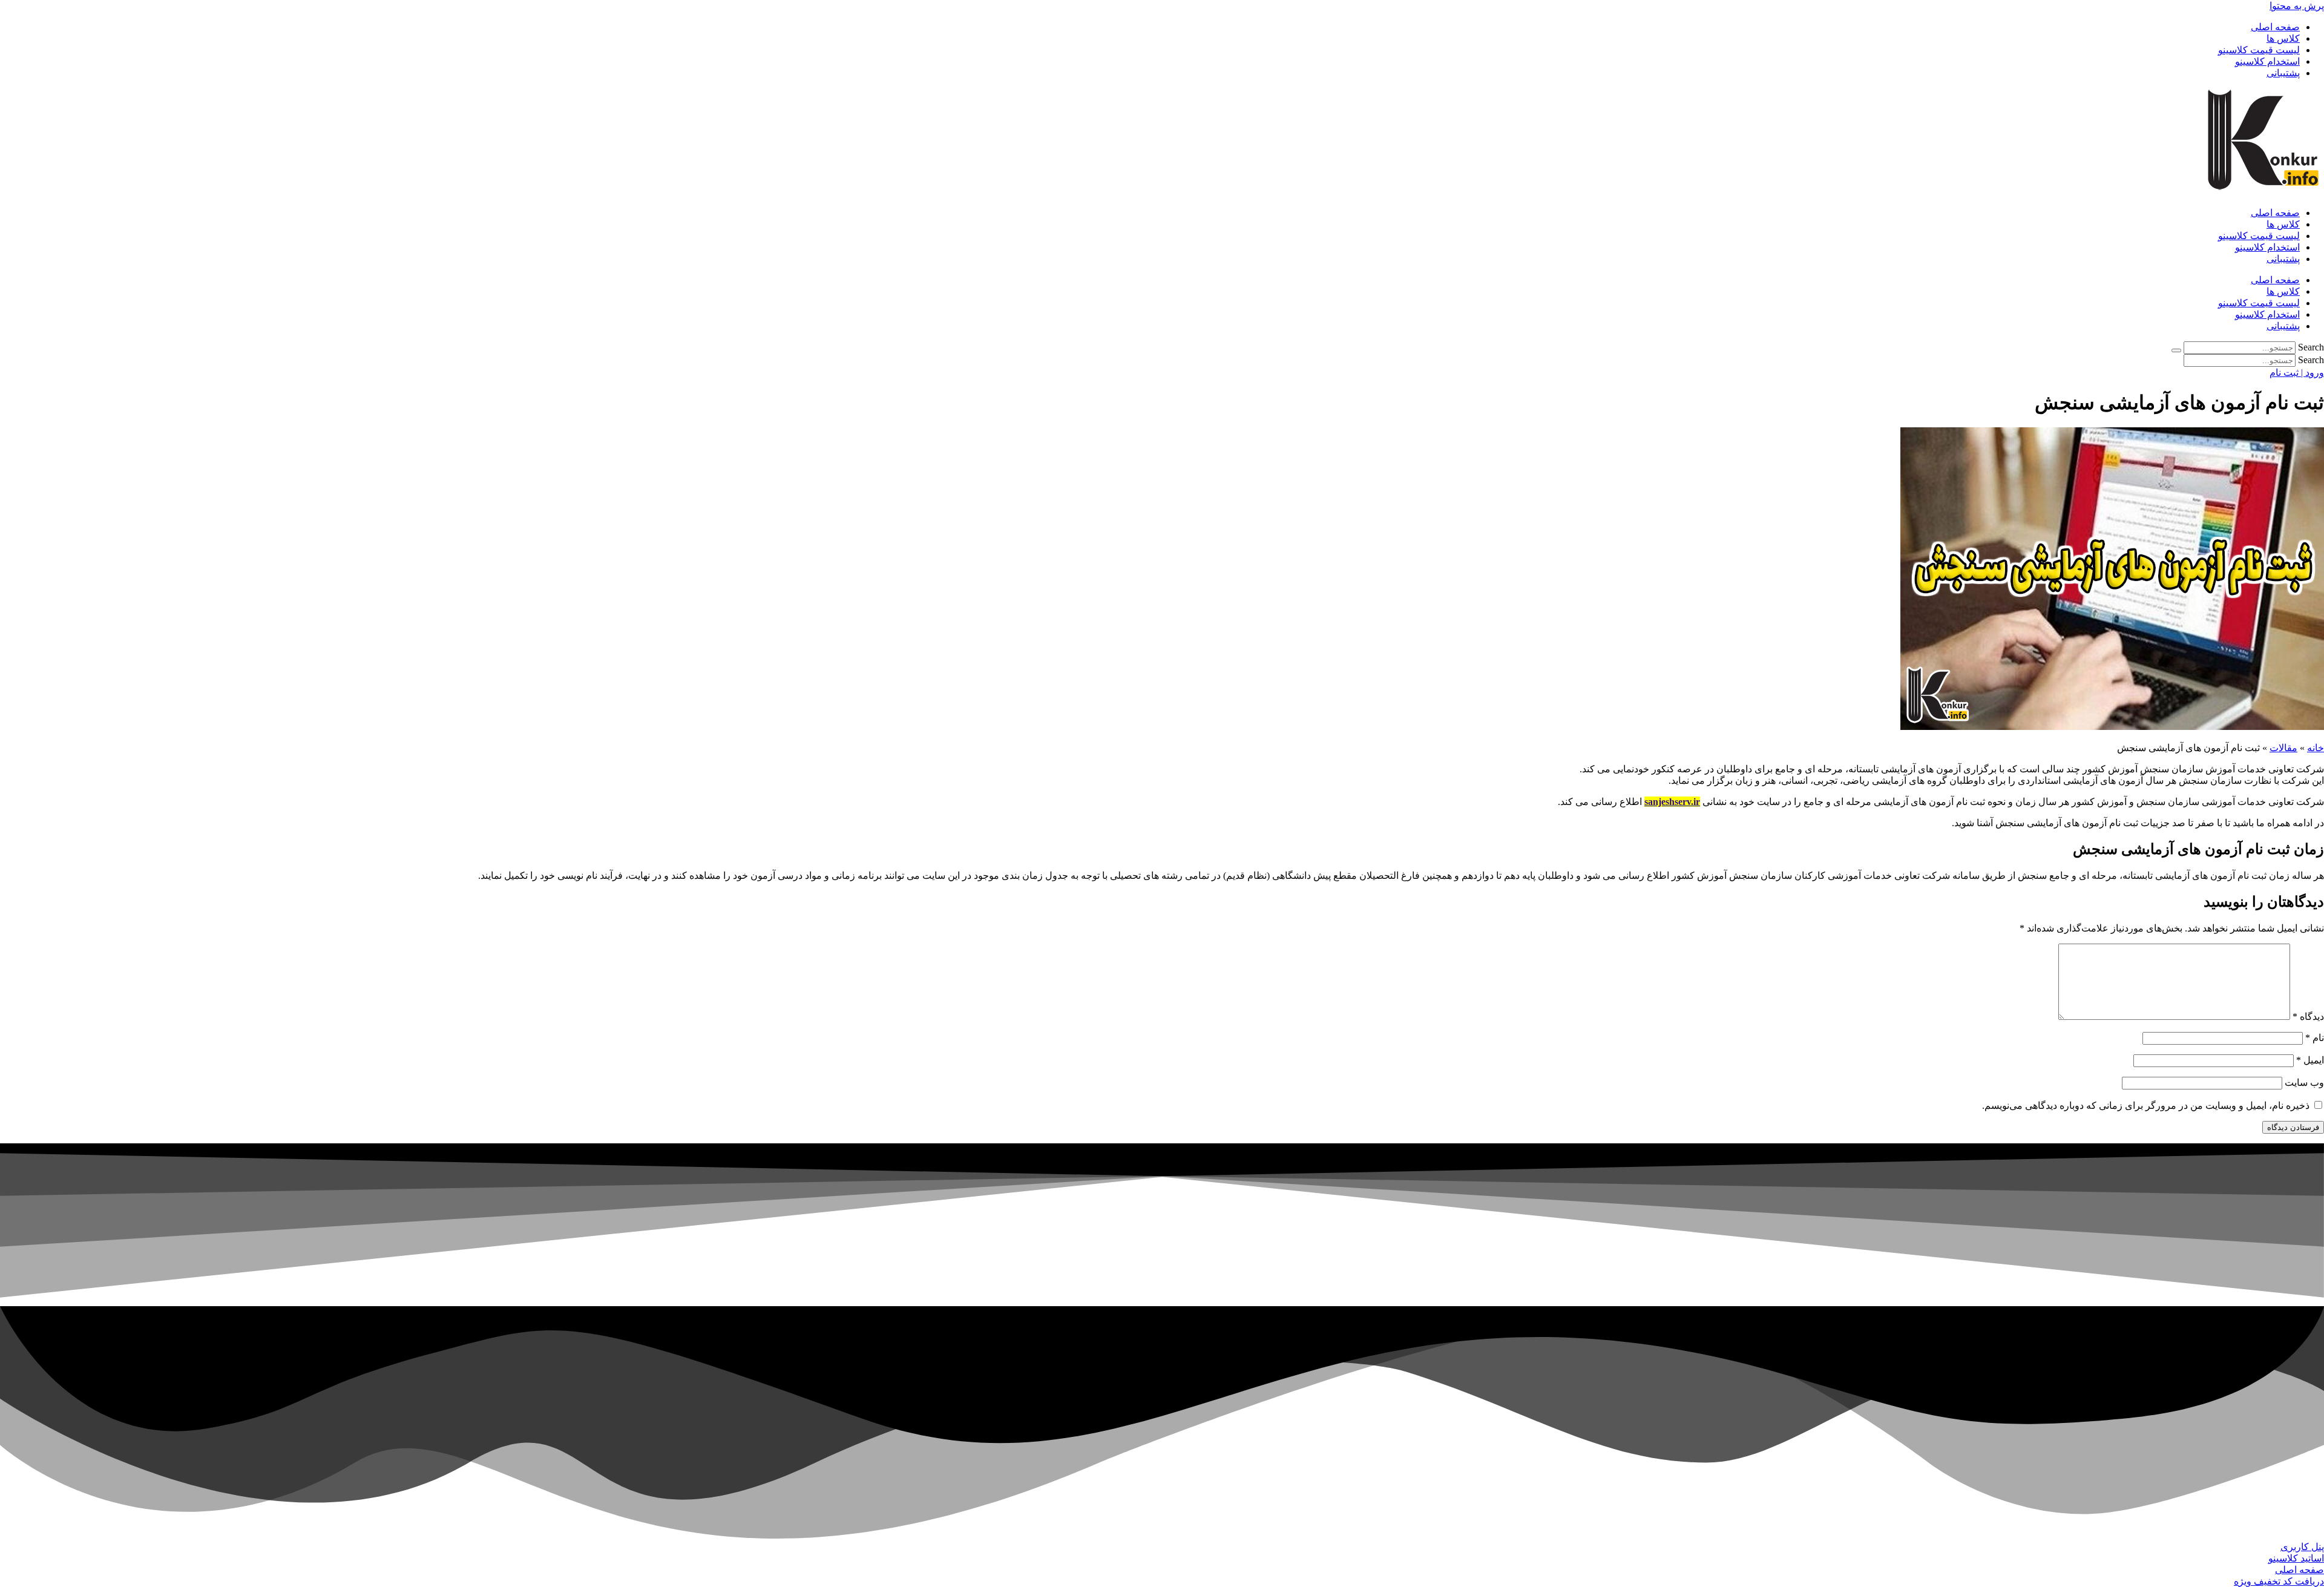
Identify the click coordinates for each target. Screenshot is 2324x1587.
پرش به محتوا (2297, 6)
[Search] (2176, 350)
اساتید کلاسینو (2296, 1558)
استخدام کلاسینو (2267, 61)
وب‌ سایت (2304, 1083)
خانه (2316, 748)
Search (2311, 347)
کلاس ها (2283, 38)
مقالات (2283, 748)
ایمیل (2310, 1060)
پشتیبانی (2283, 73)
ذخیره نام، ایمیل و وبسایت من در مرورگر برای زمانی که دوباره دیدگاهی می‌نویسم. (2146, 1106)
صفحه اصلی (2275, 27)
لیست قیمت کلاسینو (2259, 50)
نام (2315, 1038)
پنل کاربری (2302, 1547)
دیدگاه (2308, 1017)
